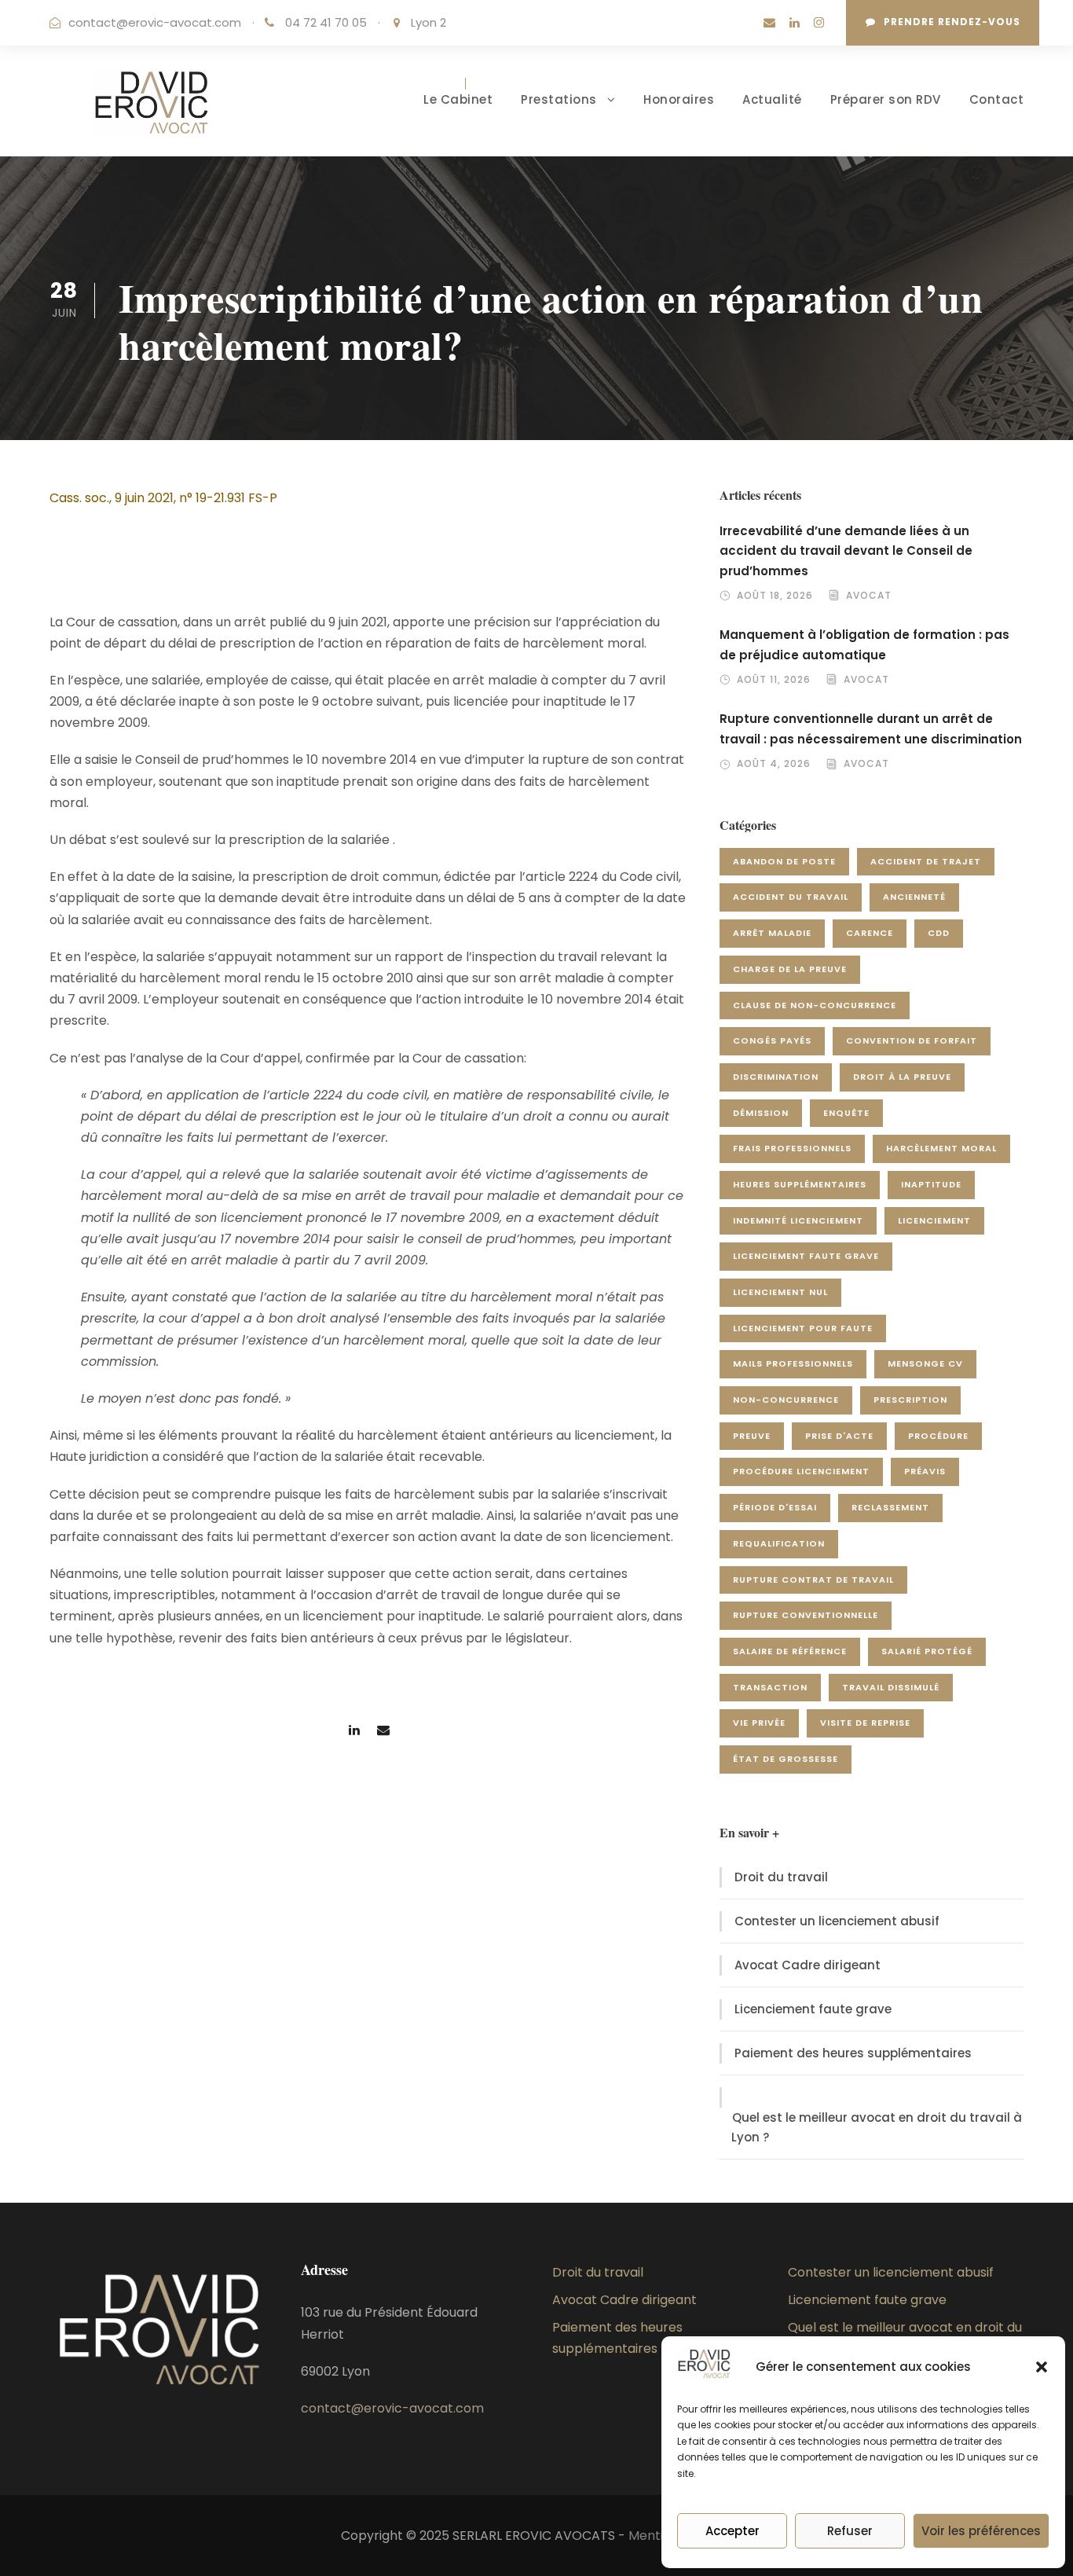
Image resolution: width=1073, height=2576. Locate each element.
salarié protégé (927, 1651)
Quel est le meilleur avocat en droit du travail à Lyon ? (877, 2128)
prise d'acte (839, 1436)
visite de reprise (865, 1723)
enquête (846, 1113)
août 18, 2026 (775, 595)
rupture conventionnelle (806, 1615)
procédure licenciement (801, 1471)
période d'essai (775, 1507)
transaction (770, 1687)
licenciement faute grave (806, 1256)
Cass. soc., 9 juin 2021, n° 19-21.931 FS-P (163, 498)
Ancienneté (914, 897)
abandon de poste (784, 861)
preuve (752, 1436)
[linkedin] (795, 22)
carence (870, 933)
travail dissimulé (891, 1687)
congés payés (772, 1040)
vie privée (759, 1723)
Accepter (732, 2531)
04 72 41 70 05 (328, 22)
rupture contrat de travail (813, 1580)
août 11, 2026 (774, 679)
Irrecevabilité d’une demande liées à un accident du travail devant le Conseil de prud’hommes (846, 551)
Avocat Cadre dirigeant (807, 1965)
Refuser (850, 2531)
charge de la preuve (790, 969)
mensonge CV (925, 1363)
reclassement (890, 1507)
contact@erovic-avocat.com (155, 22)
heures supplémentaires (800, 1184)
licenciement (934, 1220)
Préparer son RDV (886, 99)
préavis (925, 1471)
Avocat (869, 595)
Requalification (779, 1543)
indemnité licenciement (798, 1220)
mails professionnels (793, 1363)
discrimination (776, 1077)
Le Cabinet (458, 99)
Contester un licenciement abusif (837, 1921)
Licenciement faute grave (813, 2009)
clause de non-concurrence (815, 1005)
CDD (939, 933)
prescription (910, 1400)
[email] (769, 22)
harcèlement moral (941, 1148)
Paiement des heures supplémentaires (853, 2053)
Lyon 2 (428, 22)
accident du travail (791, 897)
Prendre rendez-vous (952, 22)
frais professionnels (792, 1148)
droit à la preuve (902, 1077)
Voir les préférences (981, 2531)
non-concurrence (786, 1400)
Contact (997, 99)
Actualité (772, 99)
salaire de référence (790, 1651)
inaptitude (931, 1184)
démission (761, 1113)
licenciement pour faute (803, 1328)
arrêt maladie (772, 933)
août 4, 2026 (774, 763)
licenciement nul (780, 1292)
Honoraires (679, 99)
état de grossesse (786, 1759)
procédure (938, 1436)
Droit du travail (781, 1877)
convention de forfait (912, 1040)
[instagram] (819, 22)
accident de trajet (926, 861)
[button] (1042, 2367)
